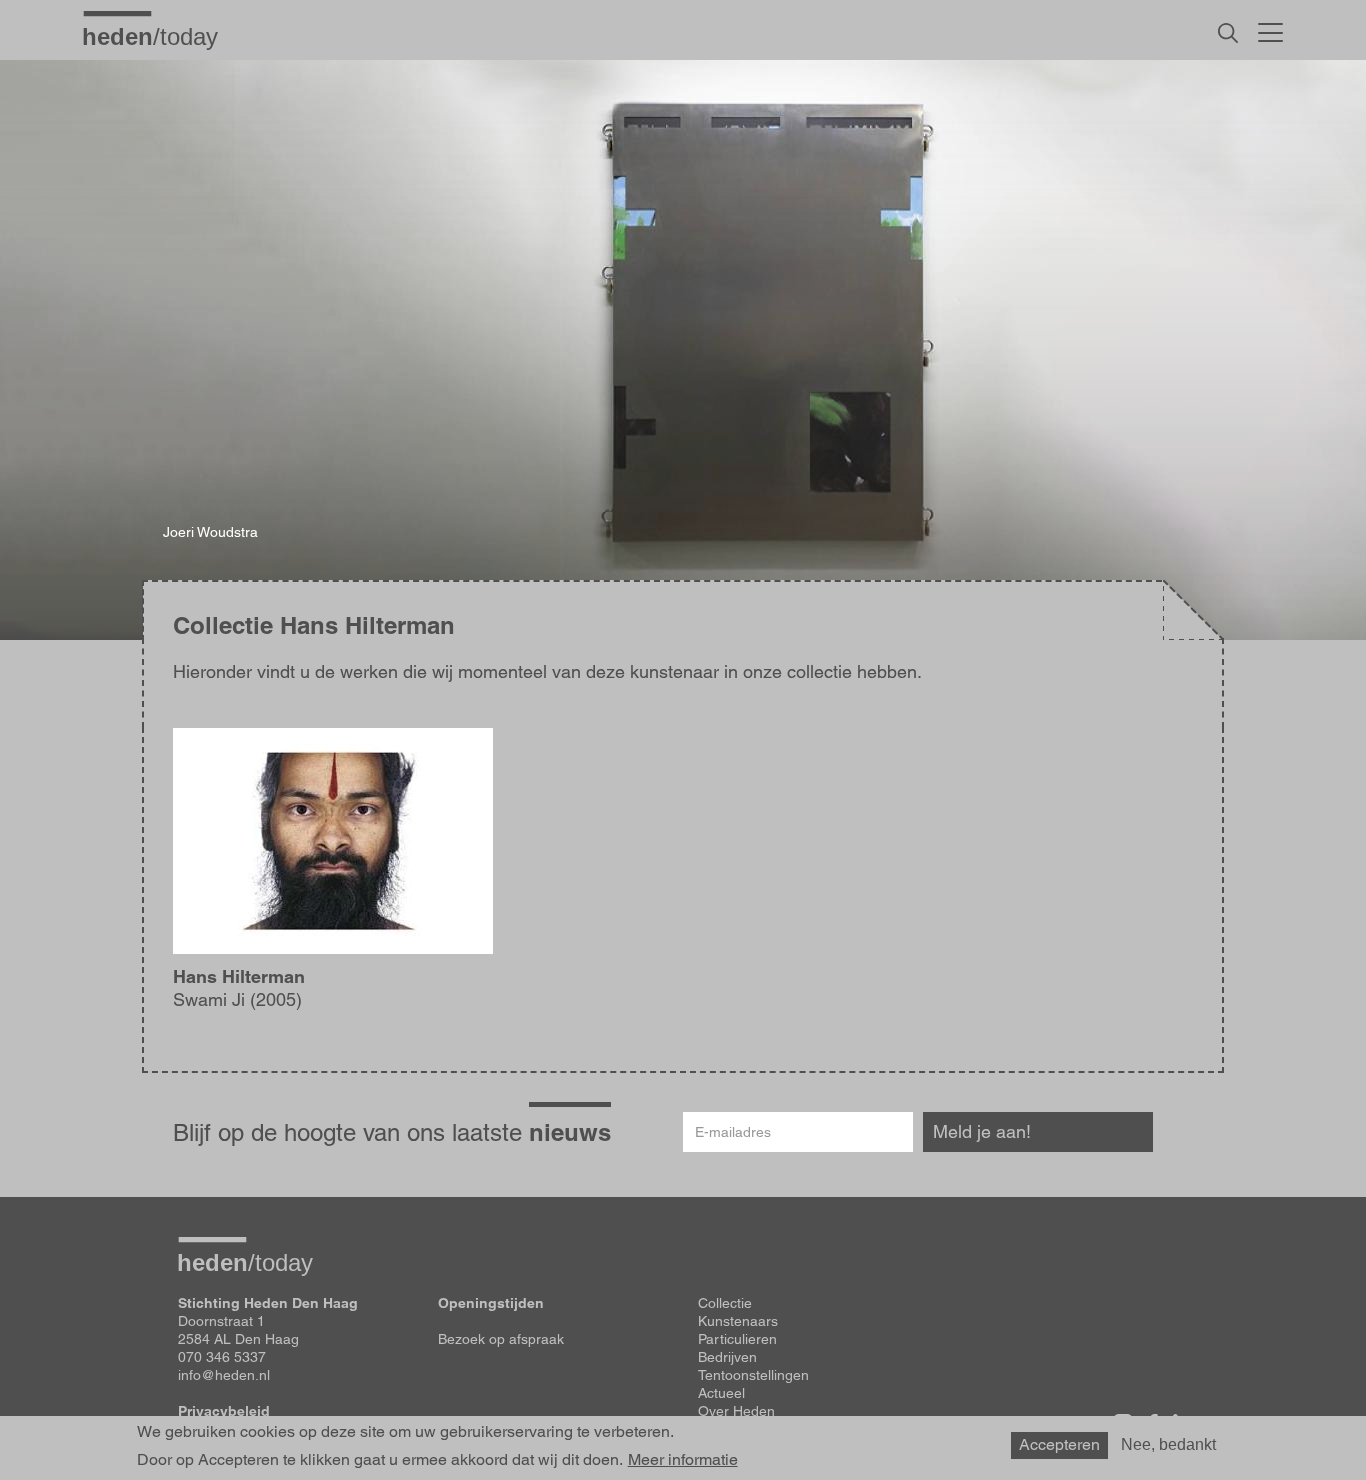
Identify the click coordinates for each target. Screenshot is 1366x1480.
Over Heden (736, 1411)
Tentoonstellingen (753, 1375)
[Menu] (1270, 30)
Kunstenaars (738, 1321)
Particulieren (737, 1339)
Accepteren (1059, 1444)
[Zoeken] (1228, 33)
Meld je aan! (982, 1131)
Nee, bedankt (1168, 1444)
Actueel (721, 1393)
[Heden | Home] (158, 36)
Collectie (725, 1303)
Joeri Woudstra (210, 532)
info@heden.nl (224, 1375)
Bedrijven (727, 1357)
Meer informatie (683, 1460)
